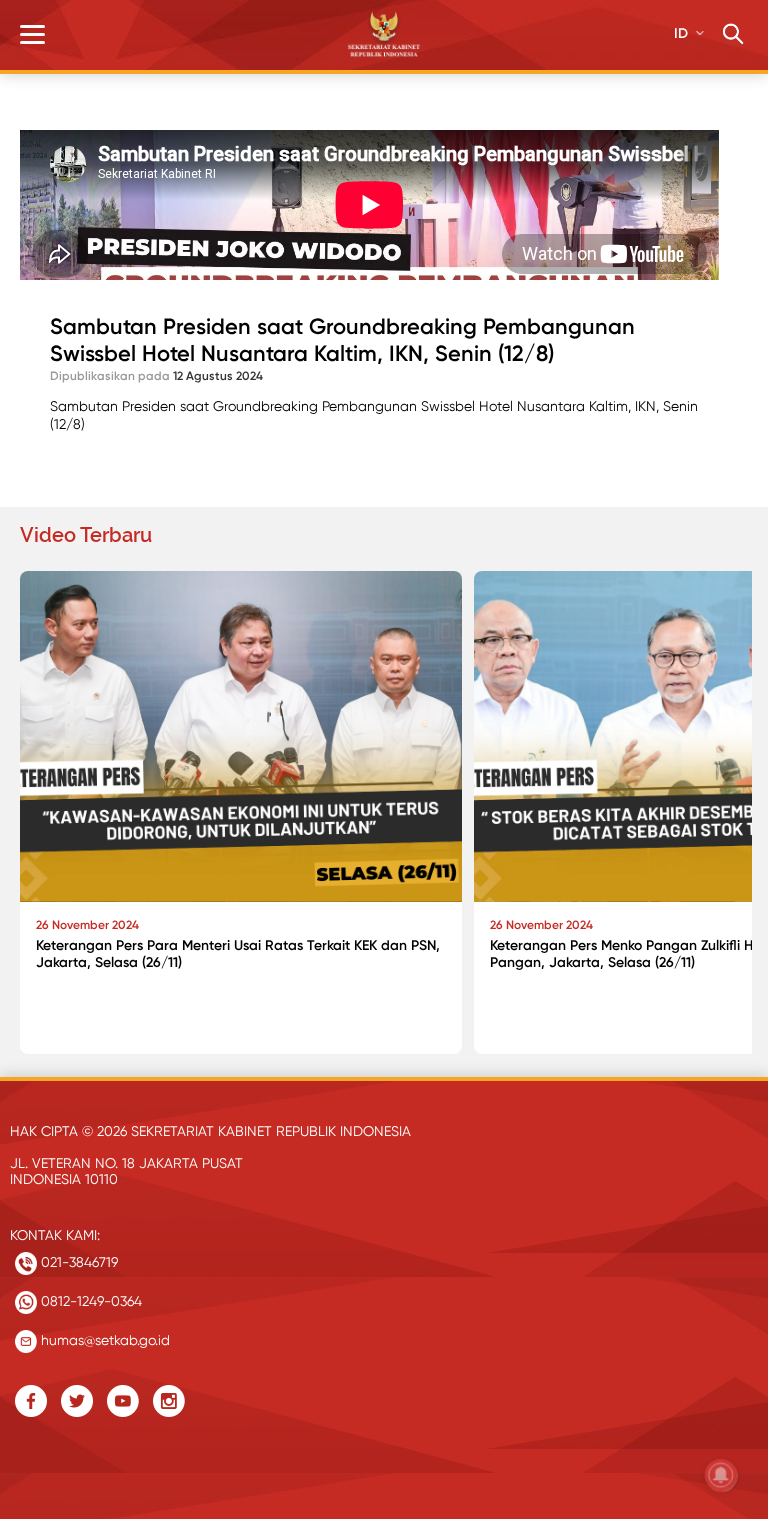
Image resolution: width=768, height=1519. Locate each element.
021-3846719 (77, 1262)
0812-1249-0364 (89, 1301)
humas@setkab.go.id (103, 1340)
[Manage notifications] (721, 1475)
